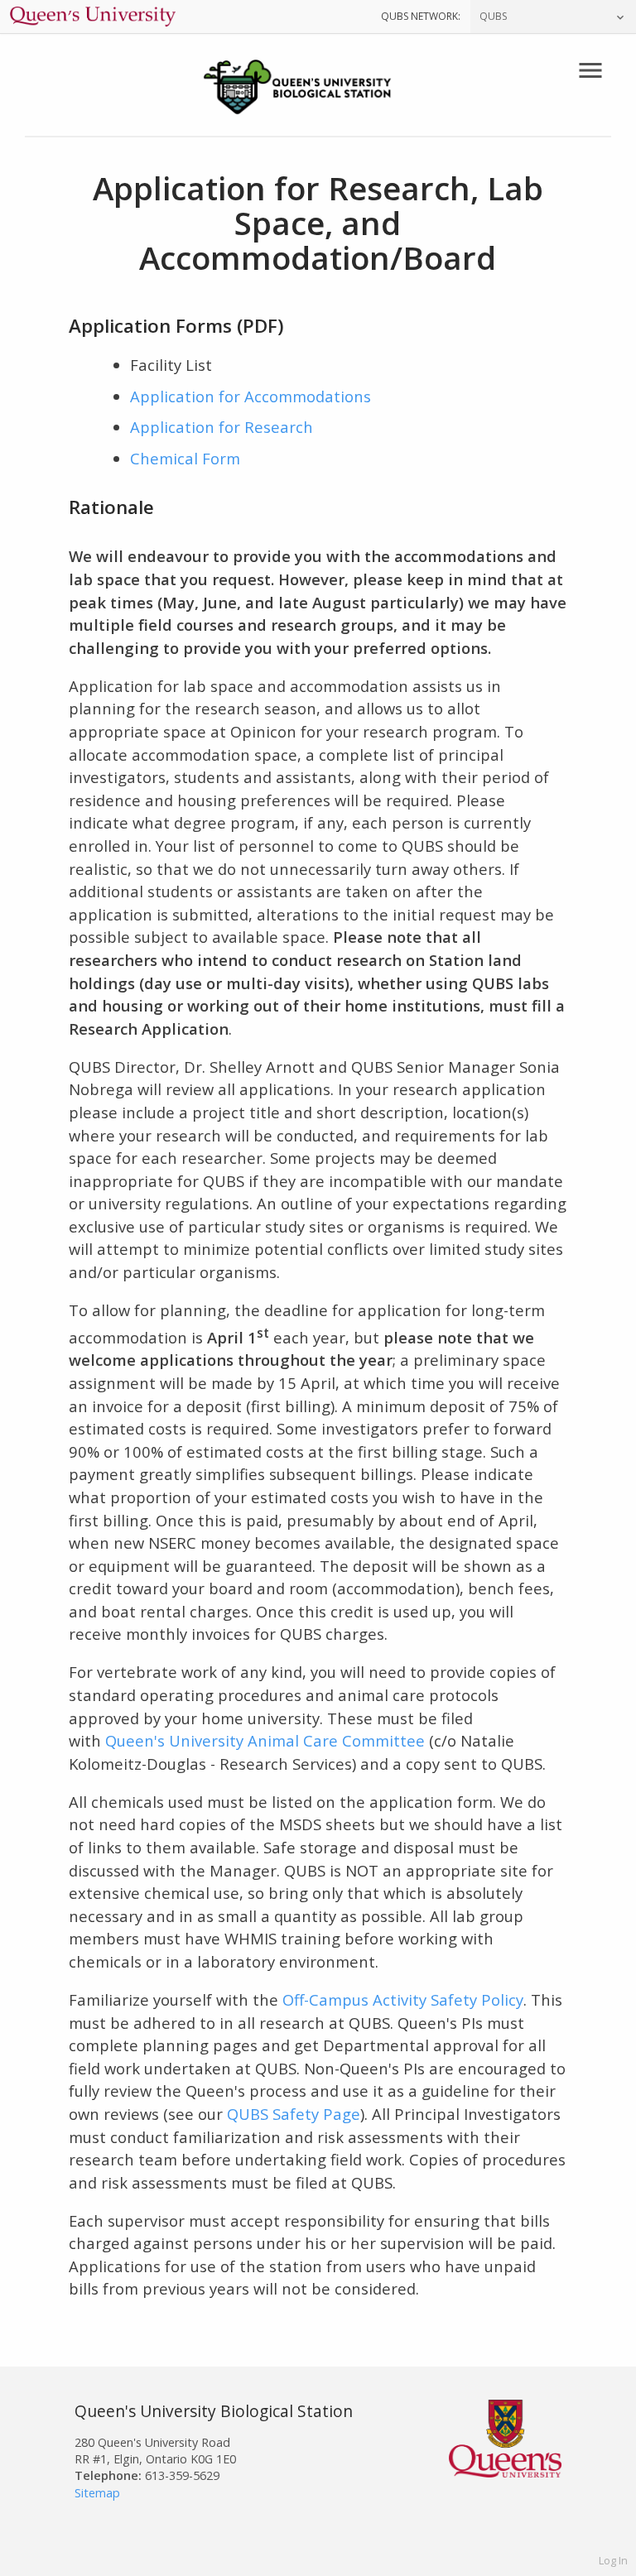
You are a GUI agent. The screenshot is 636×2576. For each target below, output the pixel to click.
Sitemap (97, 2493)
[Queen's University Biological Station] (318, 89)
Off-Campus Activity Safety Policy (403, 1999)
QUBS (493, 16)
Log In (613, 2560)
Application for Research (222, 427)
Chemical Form (185, 458)
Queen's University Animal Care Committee (265, 1740)
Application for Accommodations (251, 396)
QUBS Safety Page (294, 2114)
